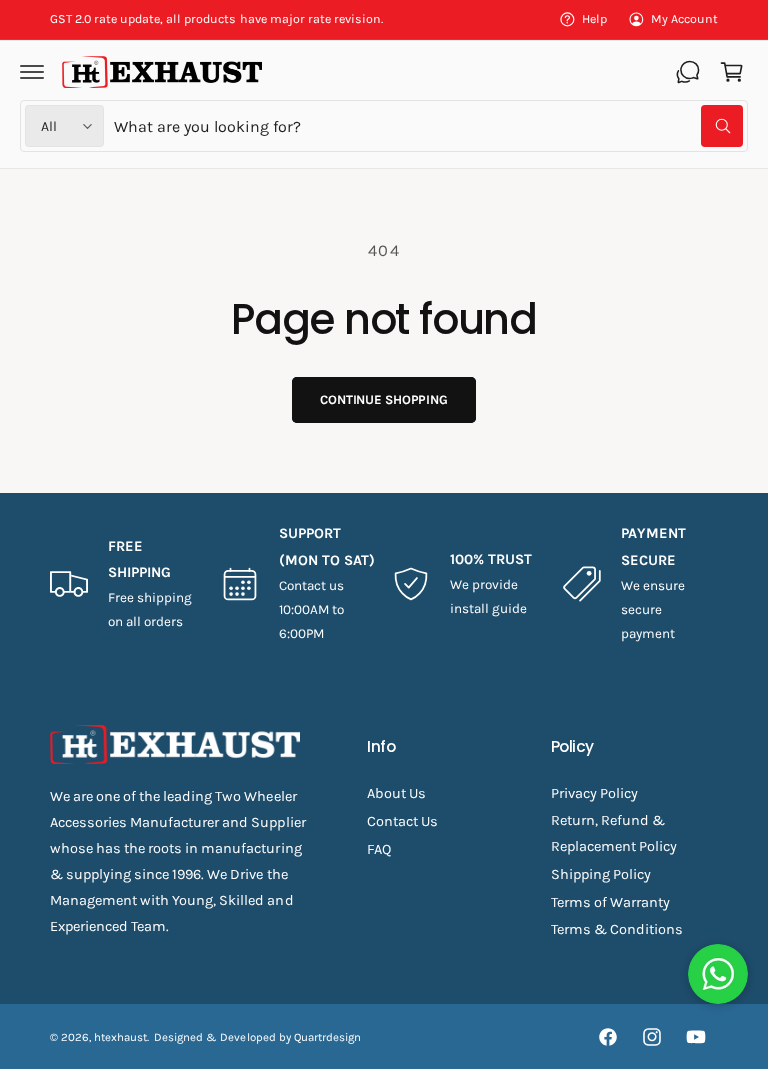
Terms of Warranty (610, 902)
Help (594, 19)
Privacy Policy (594, 793)
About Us (396, 793)
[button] (32, 72)
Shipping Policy (601, 874)
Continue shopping (384, 399)
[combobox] (428, 126)
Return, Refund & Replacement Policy (614, 833)
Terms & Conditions (617, 929)
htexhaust (120, 1037)
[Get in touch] (688, 72)
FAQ (379, 849)
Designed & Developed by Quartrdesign (257, 1037)
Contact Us (402, 821)
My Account (684, 19)
